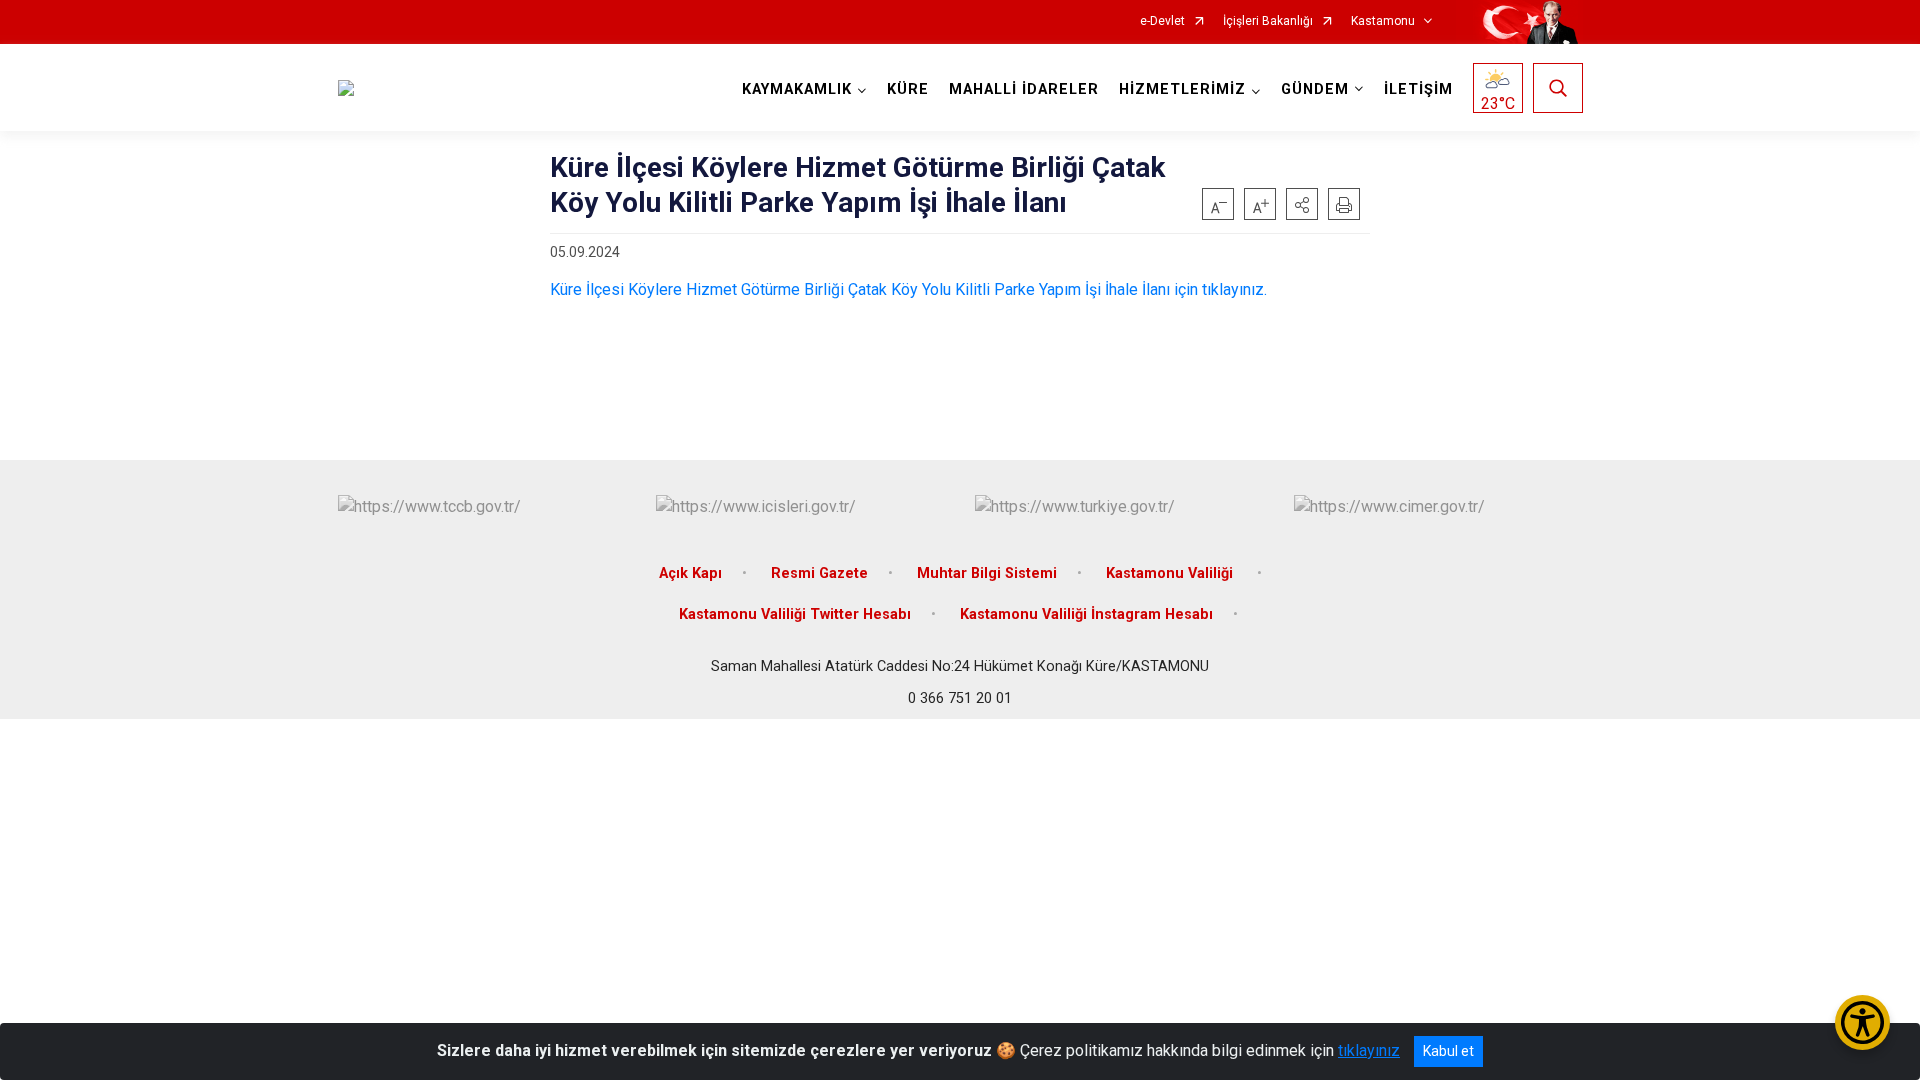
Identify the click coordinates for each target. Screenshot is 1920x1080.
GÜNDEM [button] (1315, 89)
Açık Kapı (690, 573)
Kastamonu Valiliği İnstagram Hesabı (1086, 614)
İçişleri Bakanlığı (1268, 21)
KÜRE (908, 89)
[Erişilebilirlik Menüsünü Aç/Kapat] (1862, 1022)
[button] (1302, 204)
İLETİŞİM (1418, 89)
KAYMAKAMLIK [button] (797, 89)
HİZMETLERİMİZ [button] (1182, 89)
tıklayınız (1369, 1050)
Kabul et (1448, 1051)
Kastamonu (1383, 21)
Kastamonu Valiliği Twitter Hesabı (795, 614)
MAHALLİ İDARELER (1024, 89)
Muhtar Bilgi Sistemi (987, 573)
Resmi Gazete (819, 573)
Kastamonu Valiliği (1171, 573)
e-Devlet (1162, 21)
